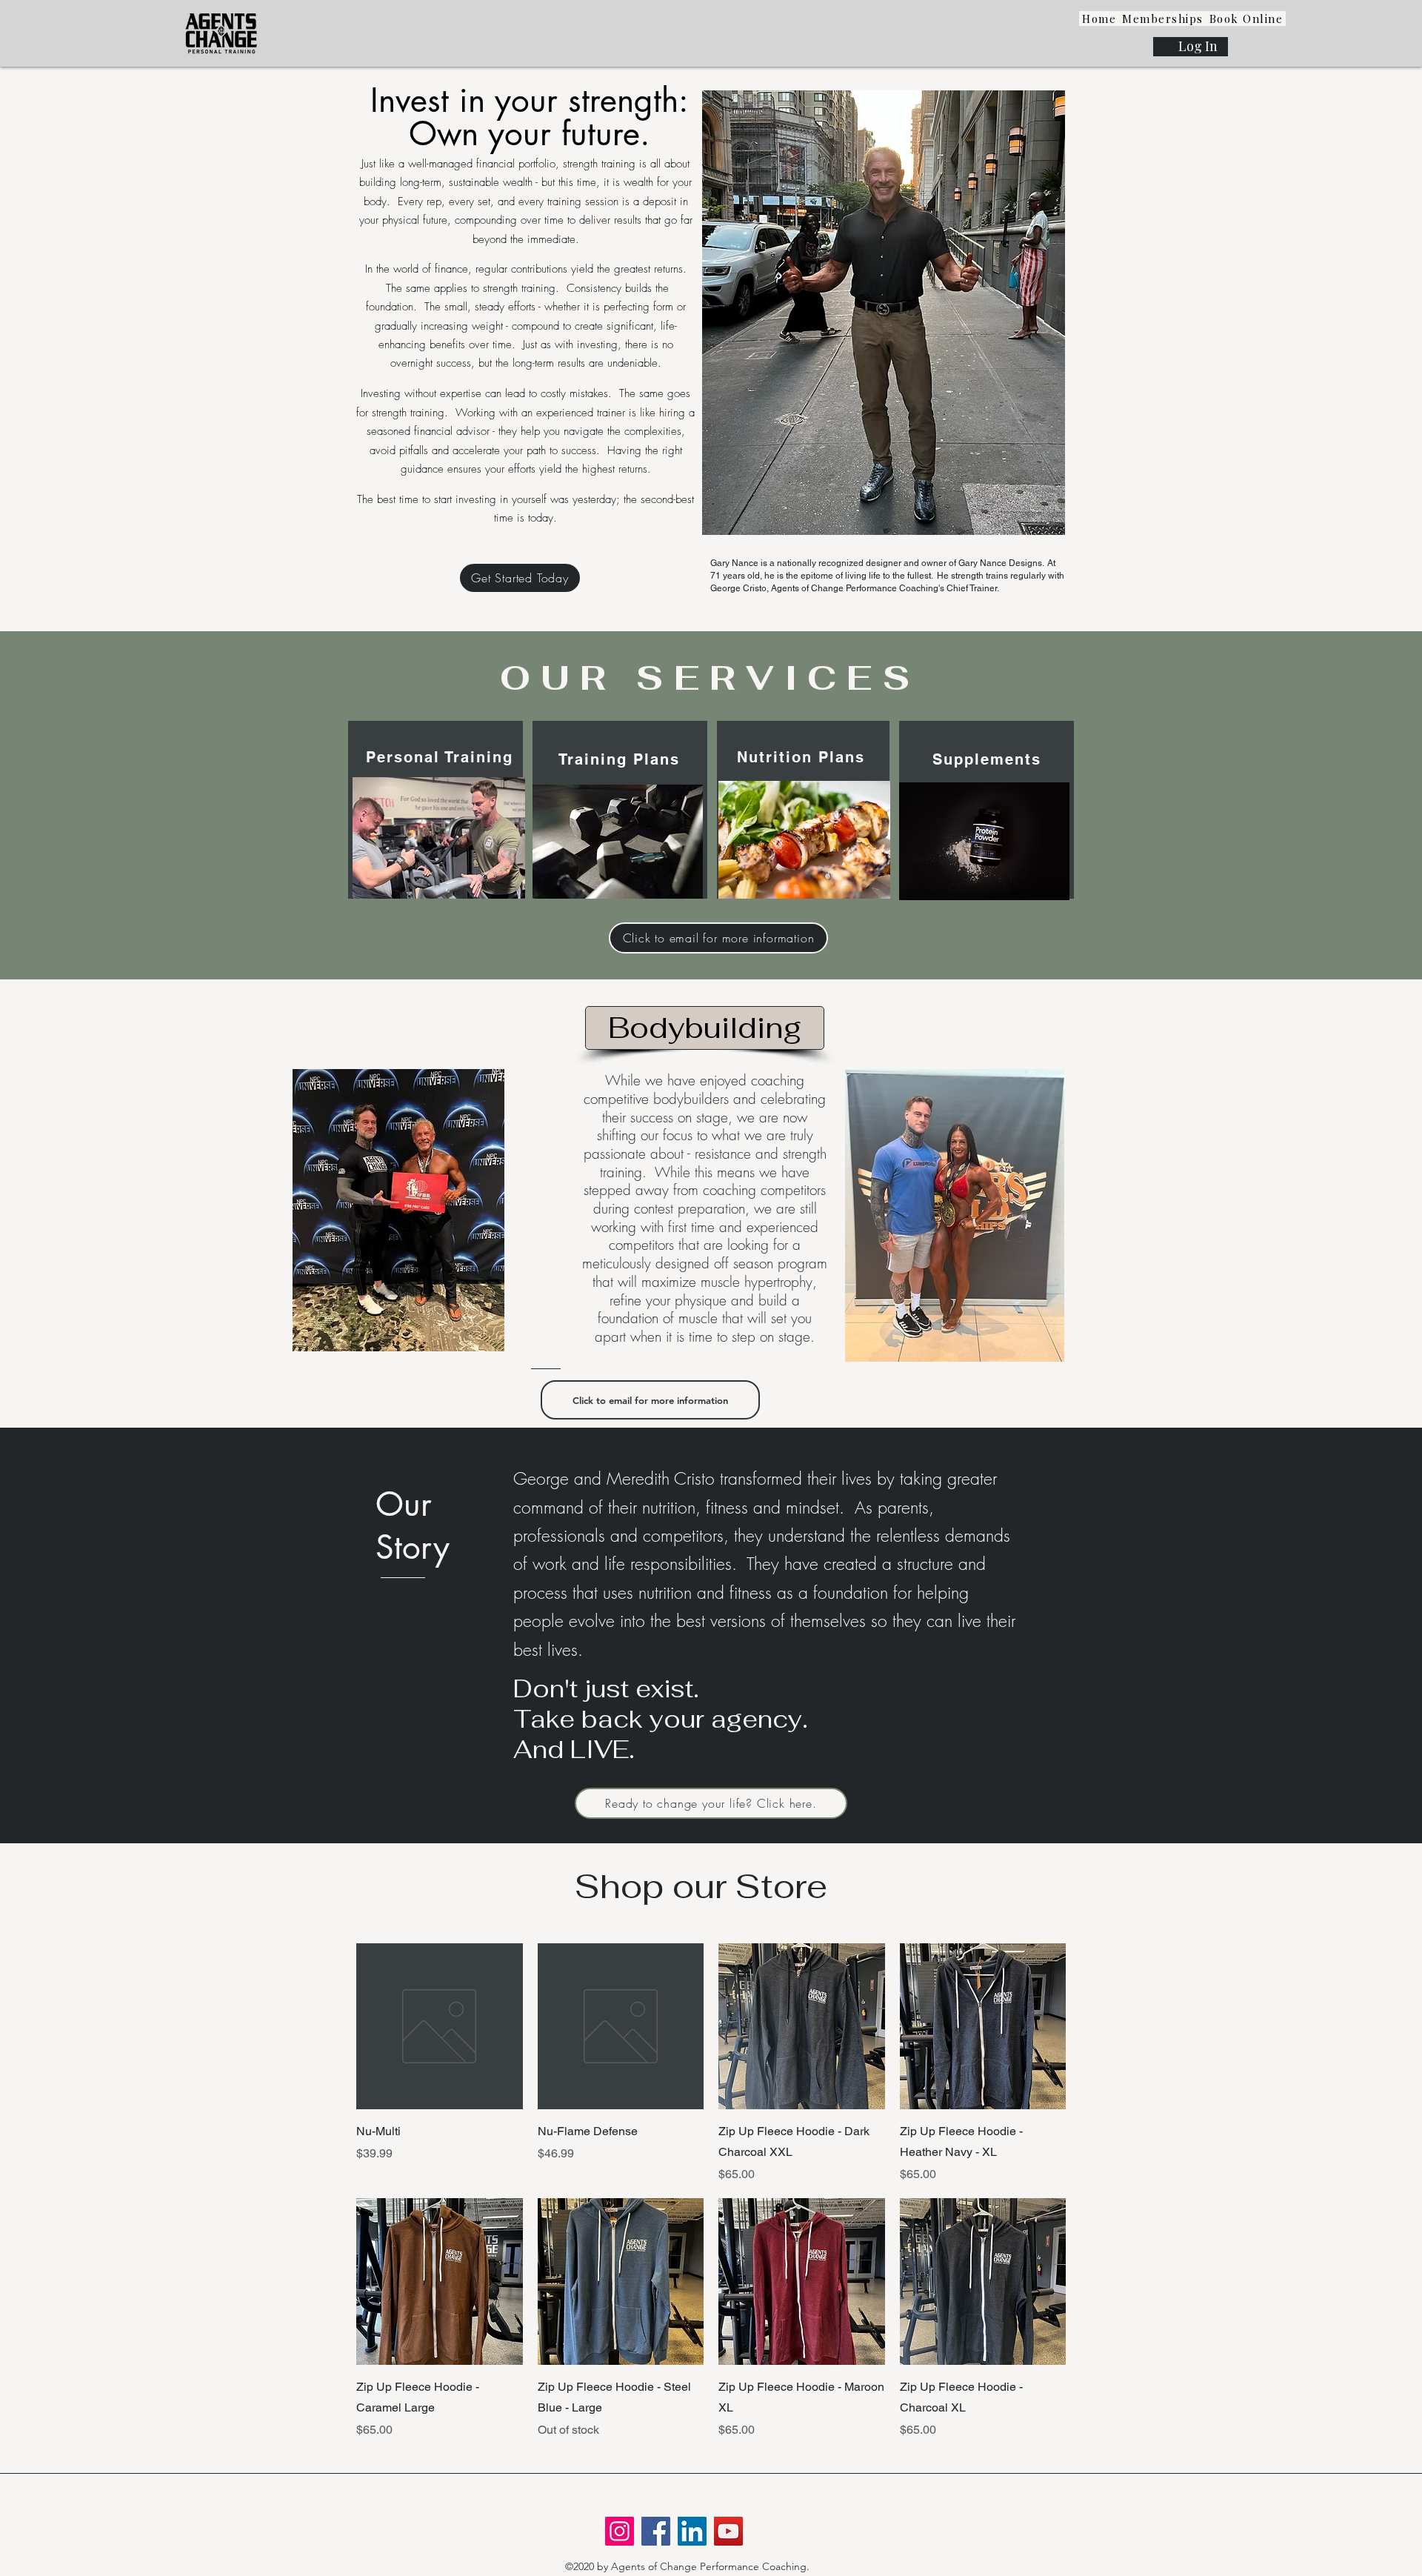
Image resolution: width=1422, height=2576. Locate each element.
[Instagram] (620, 2531)
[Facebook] (656, 2531)
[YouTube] (728, 2531)
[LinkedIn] (692, 2531)
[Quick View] (440, 2027)
